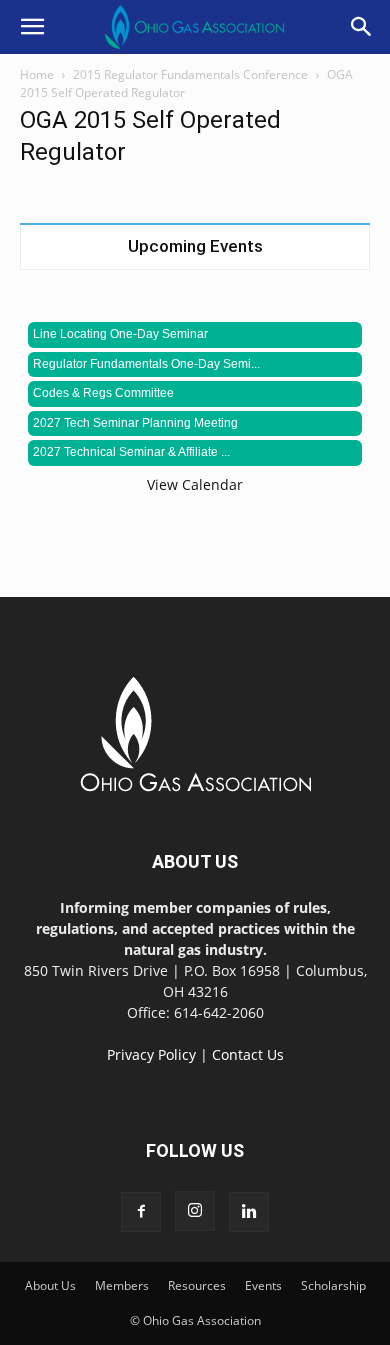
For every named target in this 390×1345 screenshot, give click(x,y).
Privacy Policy (151, 1054)
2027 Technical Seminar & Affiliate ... (131, 452)
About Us (50, 1285)
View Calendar (195, 484)
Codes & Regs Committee (103, 393)
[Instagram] (195, 1211)
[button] (32, 27)
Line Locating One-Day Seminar (120, 334)
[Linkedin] (249, 1212)
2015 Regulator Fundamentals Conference (190, 74)
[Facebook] (141, 1212)
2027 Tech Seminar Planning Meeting (135, 423)
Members (122, 1285)
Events (263, 1285)
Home (37, 74)
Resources (197, 1285)
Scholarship (333, 1285)
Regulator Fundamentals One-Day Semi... (146, 364)
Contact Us (248, 1054)
